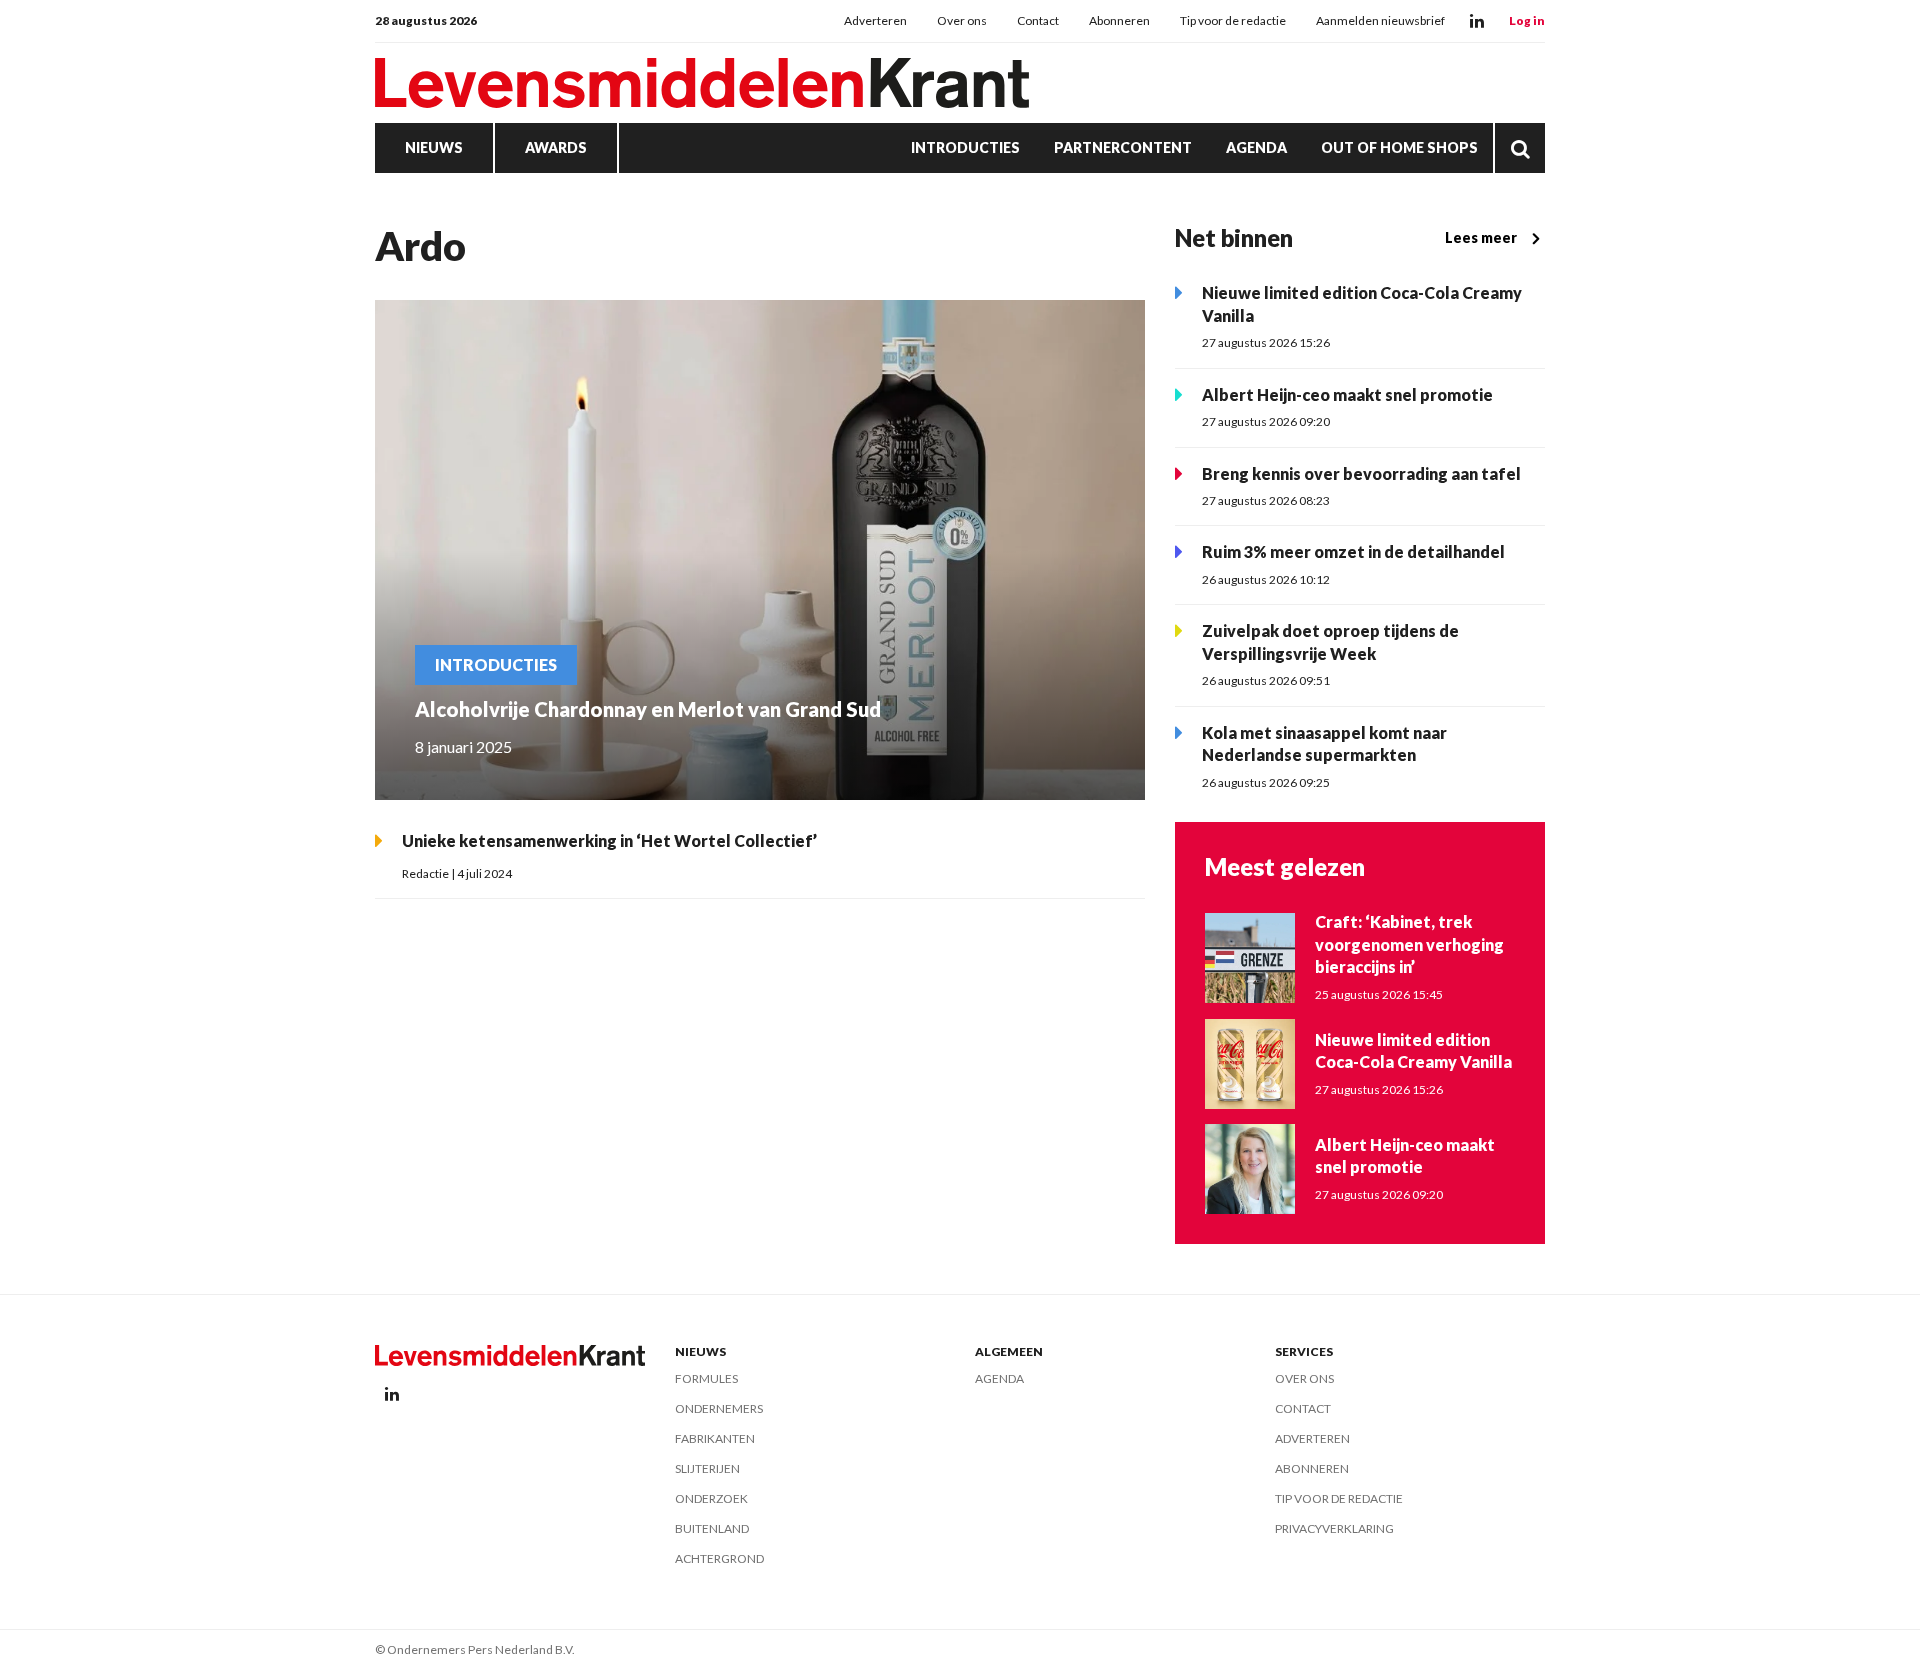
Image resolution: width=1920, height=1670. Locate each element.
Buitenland (712, 1528)
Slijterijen (707, 1468)
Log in (1527, 20)
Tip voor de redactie (1233, 20)
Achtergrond (719, 1558)
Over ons (962, 20)
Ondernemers (719, 1408)
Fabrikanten (715, 1438)
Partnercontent (1123, 147)
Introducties (965, 147)
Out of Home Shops (1399, 147)
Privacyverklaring (1334, 1528)
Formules (706, 1378)
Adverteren (875, 20)
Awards (556, 147)
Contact (1038, 20)
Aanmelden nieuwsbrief (1380, 20)
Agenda (1256, 147)
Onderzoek (711, 1498)
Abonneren (1119, 20)
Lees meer (1481, 237)
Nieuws (434, 147)
